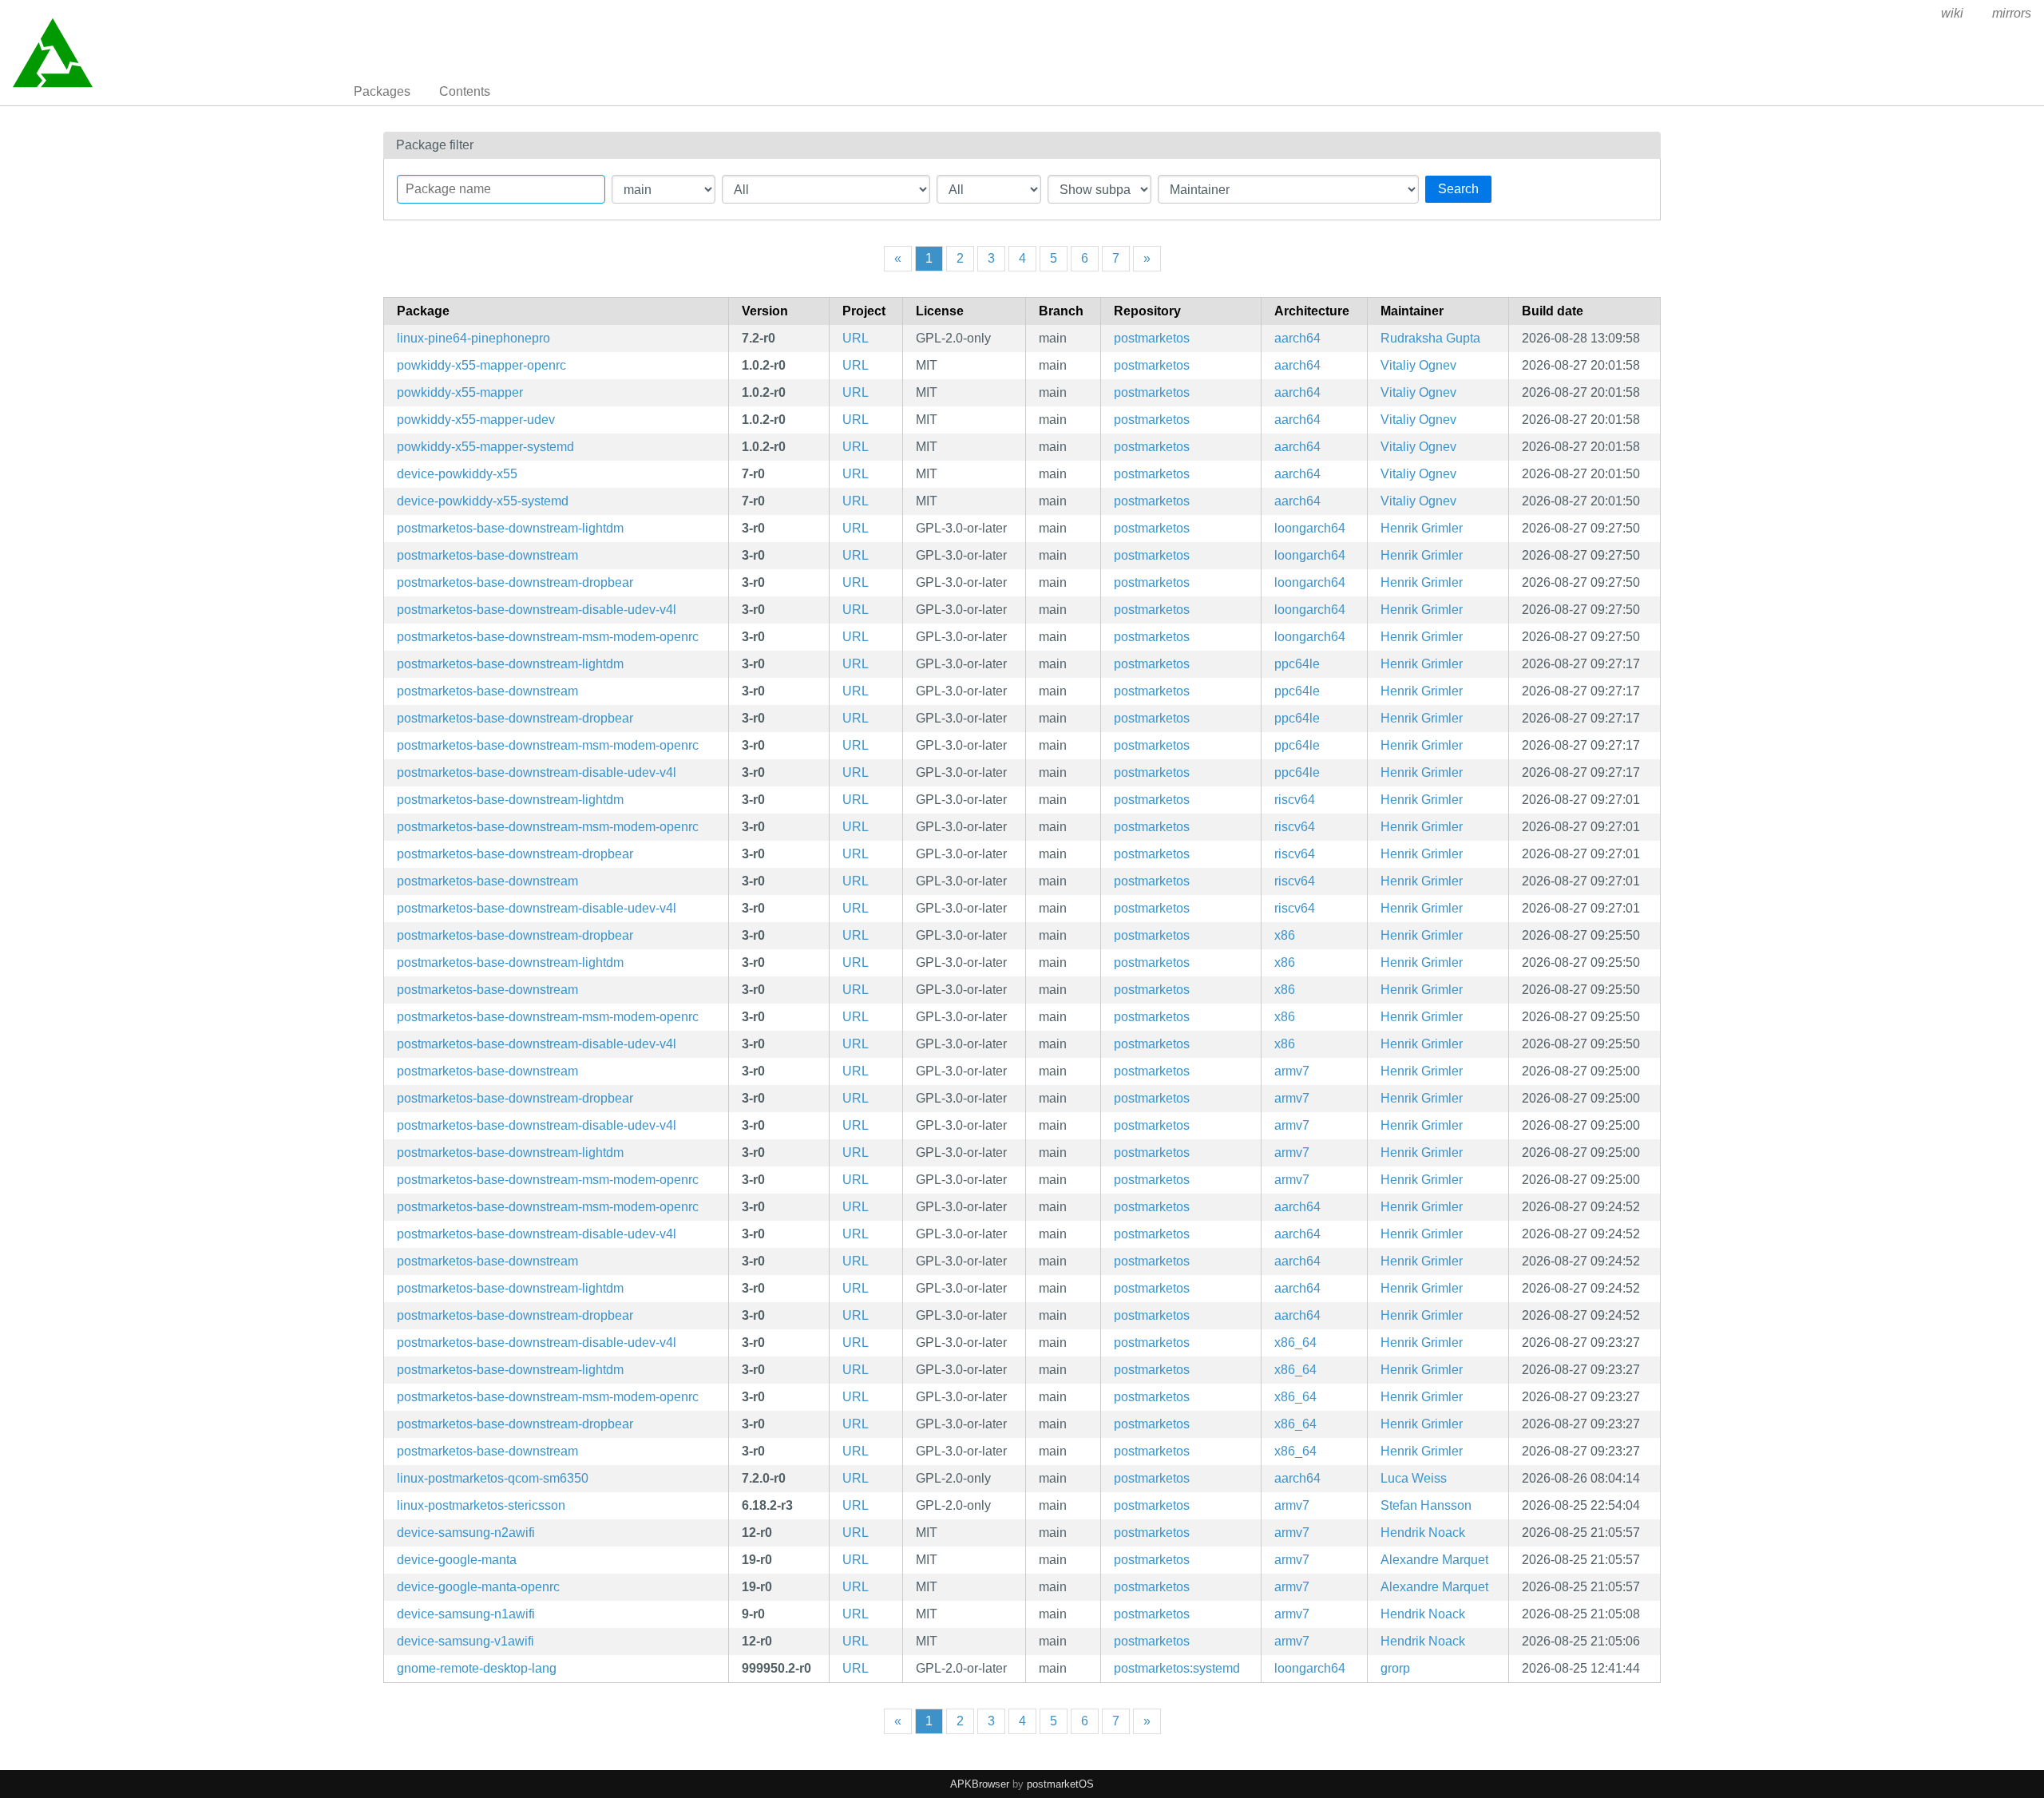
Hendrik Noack (1423, 1533)
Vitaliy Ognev (1418, 365)
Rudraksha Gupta (1430, 338)
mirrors (2012, 13)
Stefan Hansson (1426, 1505)
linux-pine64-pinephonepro (473, 338)
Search (1458, 189)
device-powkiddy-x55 (457, 474)
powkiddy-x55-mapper (460, 392)
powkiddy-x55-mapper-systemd (485, 447)
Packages (382, 91)
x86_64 (1295, 1343)
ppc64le (1297, 664)
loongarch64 (1310, 528)
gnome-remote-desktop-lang (477, 1668)
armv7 (1292, 1071)
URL (856, 338)
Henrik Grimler (1422, 528)
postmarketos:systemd (1177, 1668)
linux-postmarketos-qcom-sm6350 (493, 1478)
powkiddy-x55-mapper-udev (476, 420)
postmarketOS (1060, 1784)
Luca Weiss (1414, 1478)
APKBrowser (980, 1784)
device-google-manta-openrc (478, 1587)
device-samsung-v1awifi (465, 1641)
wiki (1952, 13)
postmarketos (1152, 338)
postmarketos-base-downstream (487, 555)
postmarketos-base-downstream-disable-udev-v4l (537, 610)
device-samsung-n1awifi (466, 1614)
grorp (1395, 1668)
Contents (465, 91)
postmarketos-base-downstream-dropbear (515, 582)
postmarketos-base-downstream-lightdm (510, 528)
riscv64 (1295, 800)
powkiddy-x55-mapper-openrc (481, 365)
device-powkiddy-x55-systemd (483, 501)
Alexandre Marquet (1434, 1560)
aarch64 (1297, 338)
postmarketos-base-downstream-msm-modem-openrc (548, 637)
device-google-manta (457, 1560)
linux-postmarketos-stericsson (481, 1505)
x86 (1285, 935)
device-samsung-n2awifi (466, 1533)
